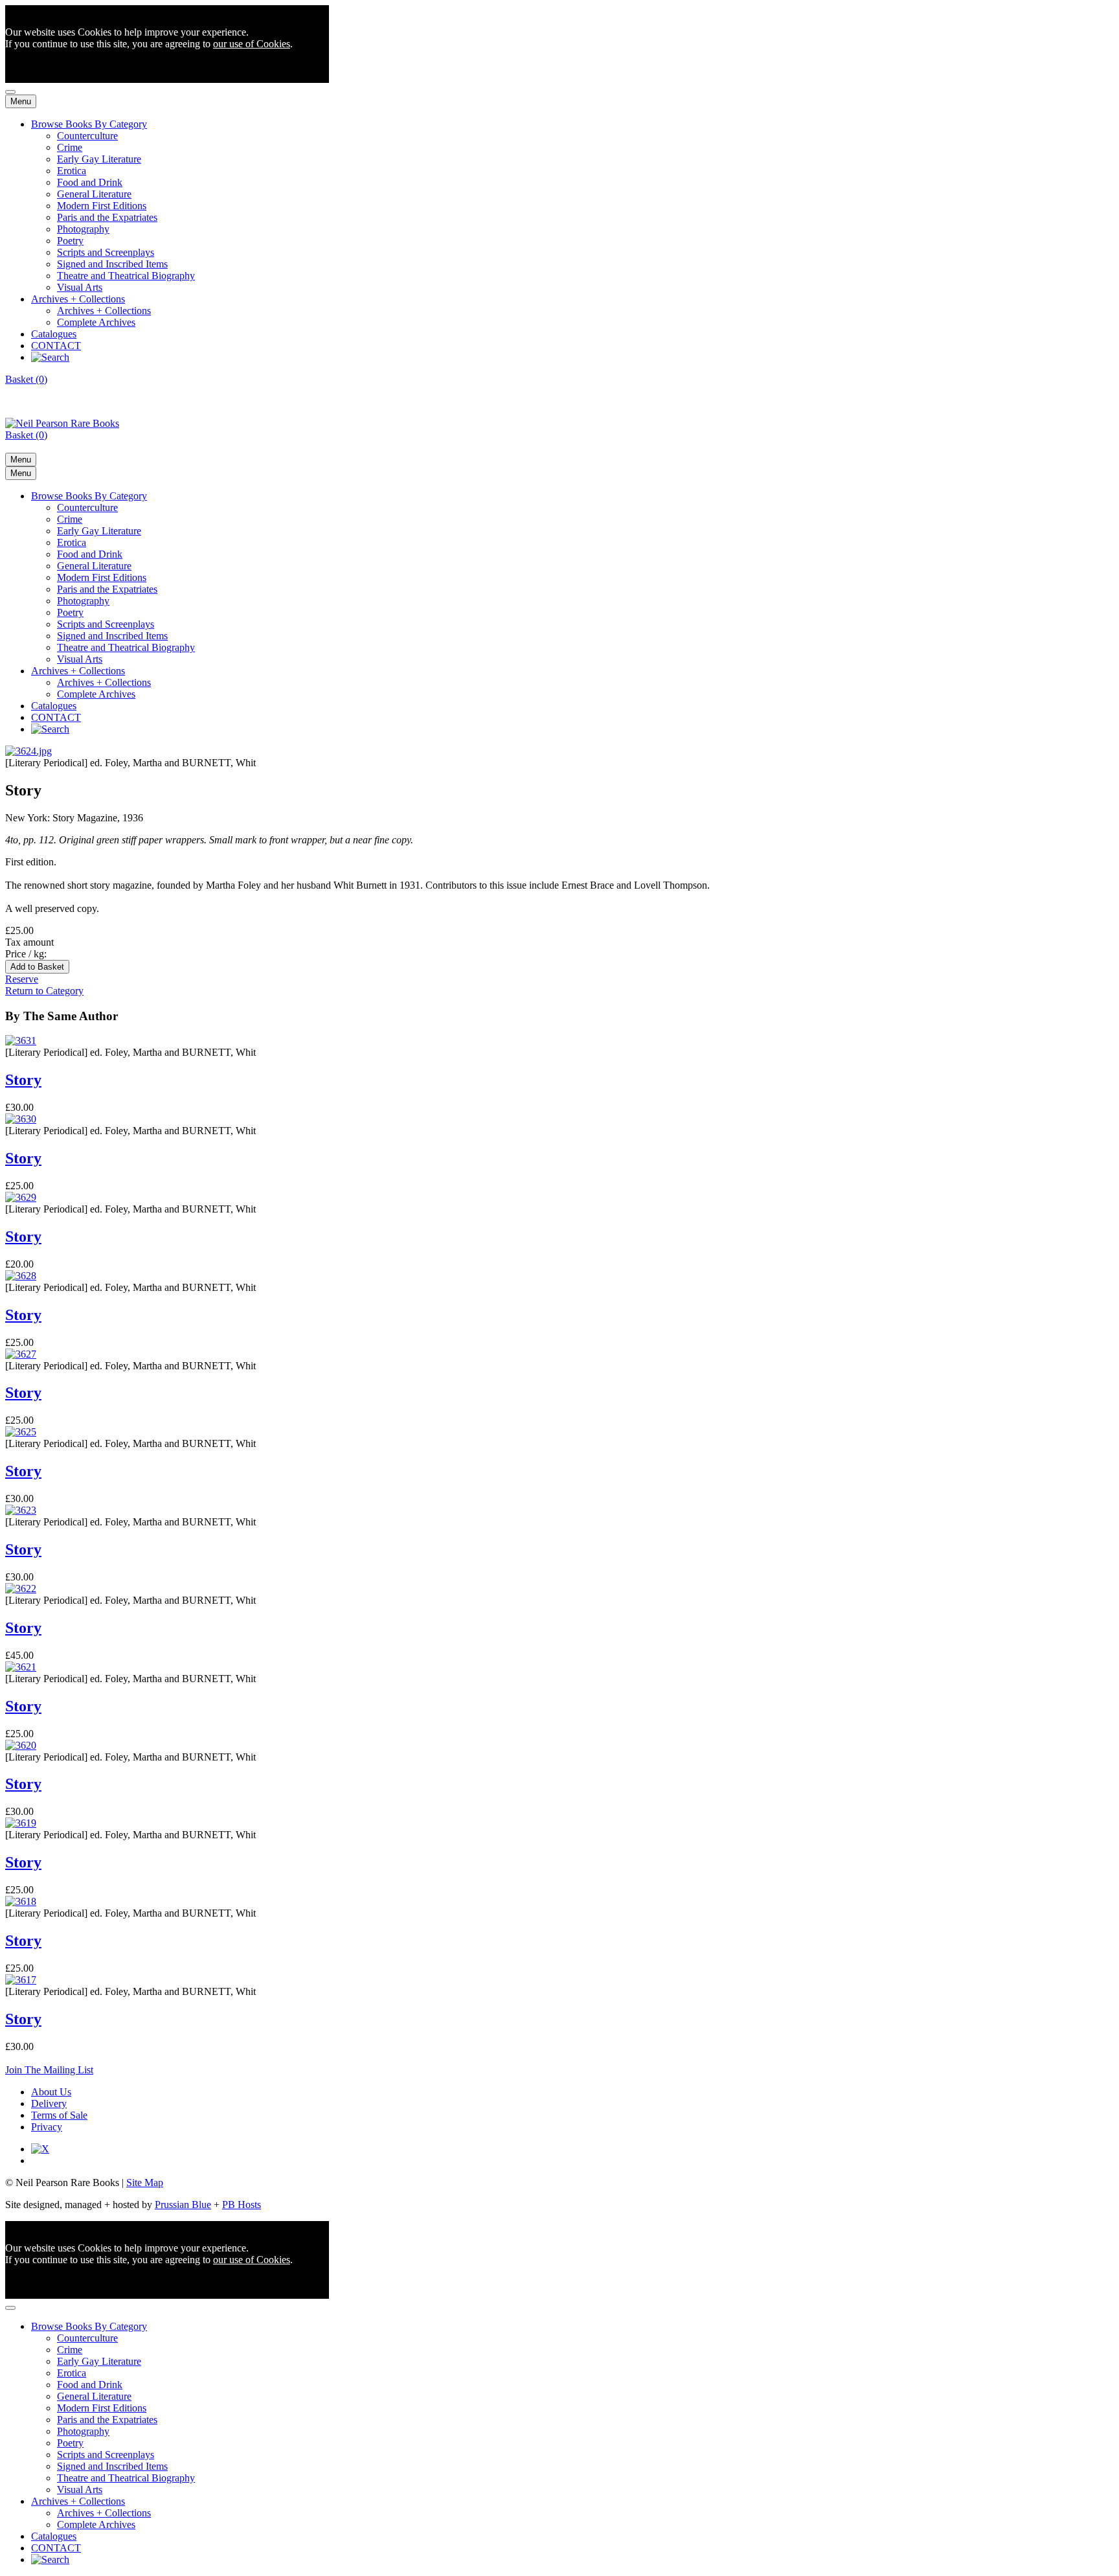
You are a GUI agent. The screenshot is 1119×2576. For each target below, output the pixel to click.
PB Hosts (242, 2205)
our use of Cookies (252, 44)
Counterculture (87, 136)
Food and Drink (90, 182)
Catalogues (54, 334)
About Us (51, 2092)
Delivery (49, 2103)
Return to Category (44, 991)
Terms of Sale (59, 2115)
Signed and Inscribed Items (112, 264)
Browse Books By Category (89, 124)
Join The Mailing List (49, 2070)
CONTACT (56, 346)
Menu (21, 101)
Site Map (145, 2183)
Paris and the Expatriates (107, 217)
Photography (83, 229)
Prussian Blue (183, 2205)
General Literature (94, 194)
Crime (70, 147)
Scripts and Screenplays (106, 252)
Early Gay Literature (99, 159)
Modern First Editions (102, 206)
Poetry (70, 241)
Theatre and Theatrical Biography (126, 276)
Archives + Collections (78, 299)
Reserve (22, 979)
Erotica (72, 171)
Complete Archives (96, 322)
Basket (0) (26, 379)
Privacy (47, 2127)
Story (23, 1080)
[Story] (28, 751)
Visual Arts (80, 287)
